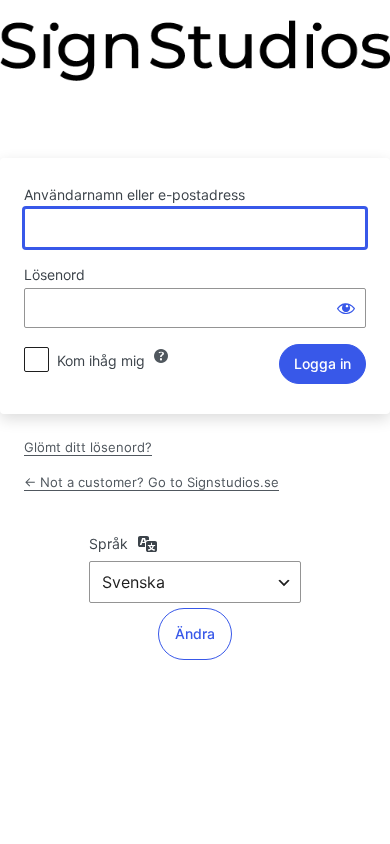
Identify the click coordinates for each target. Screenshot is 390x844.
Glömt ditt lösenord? (88, 447)
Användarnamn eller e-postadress (134, 194)
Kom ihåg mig (101, 360)
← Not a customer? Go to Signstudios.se (151, 482)
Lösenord (54, 274)
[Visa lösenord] (346, 308)
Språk (108, 543)
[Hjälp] (161, 356)
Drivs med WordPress (195, 77)
